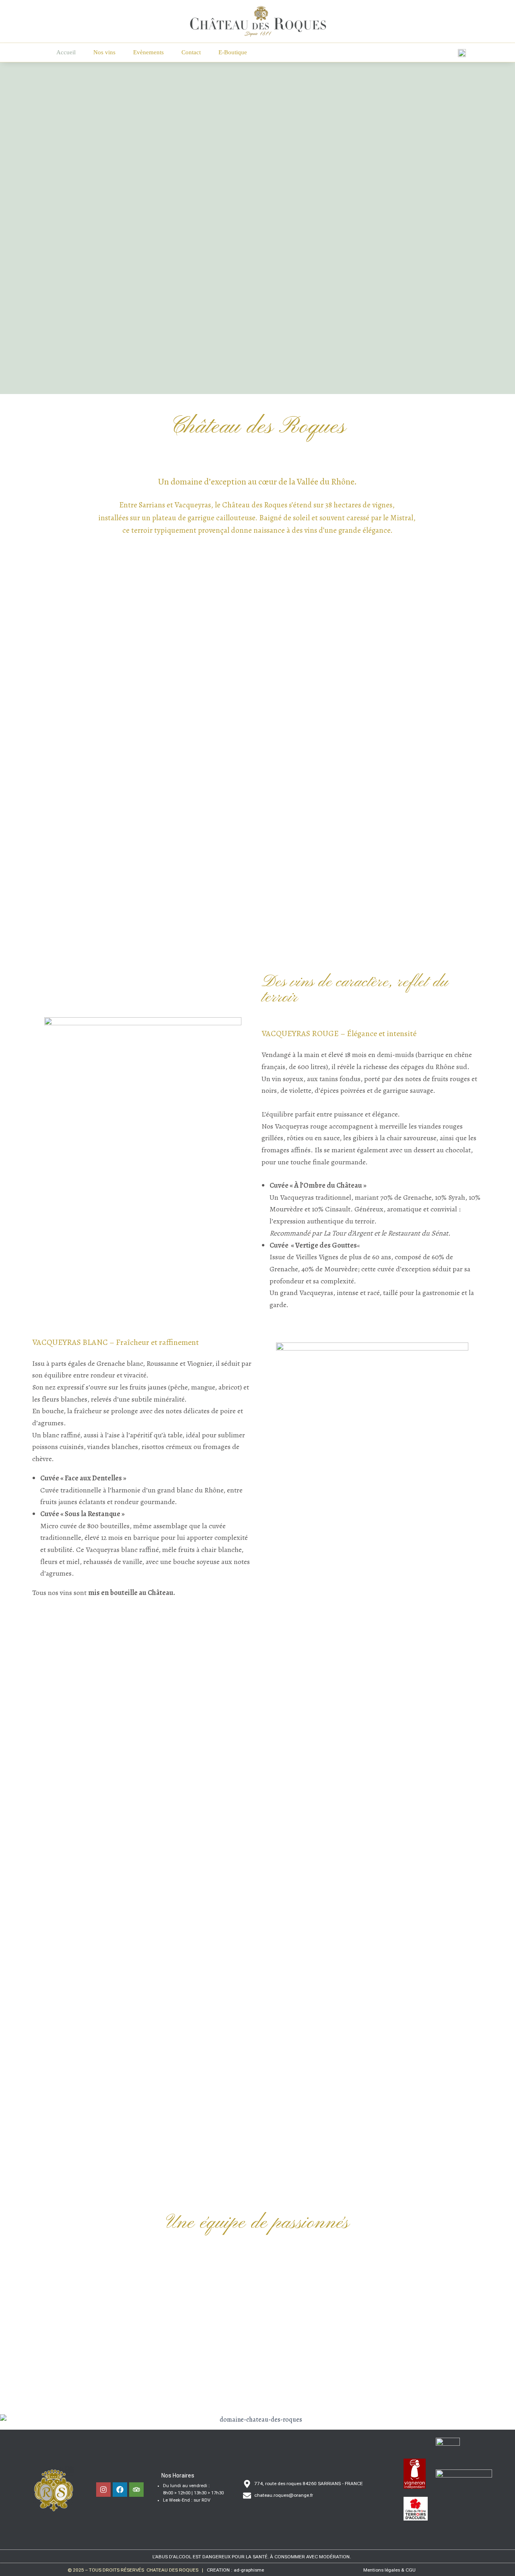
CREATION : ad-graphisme (235, 2570)
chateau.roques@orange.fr (284, 2495)
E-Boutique (233, 52)
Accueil (66, 52)
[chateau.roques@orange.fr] (247, 2496)
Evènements (148, 52)
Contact (191, 52)
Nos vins (104, 52)
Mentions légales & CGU (389, 2570)
